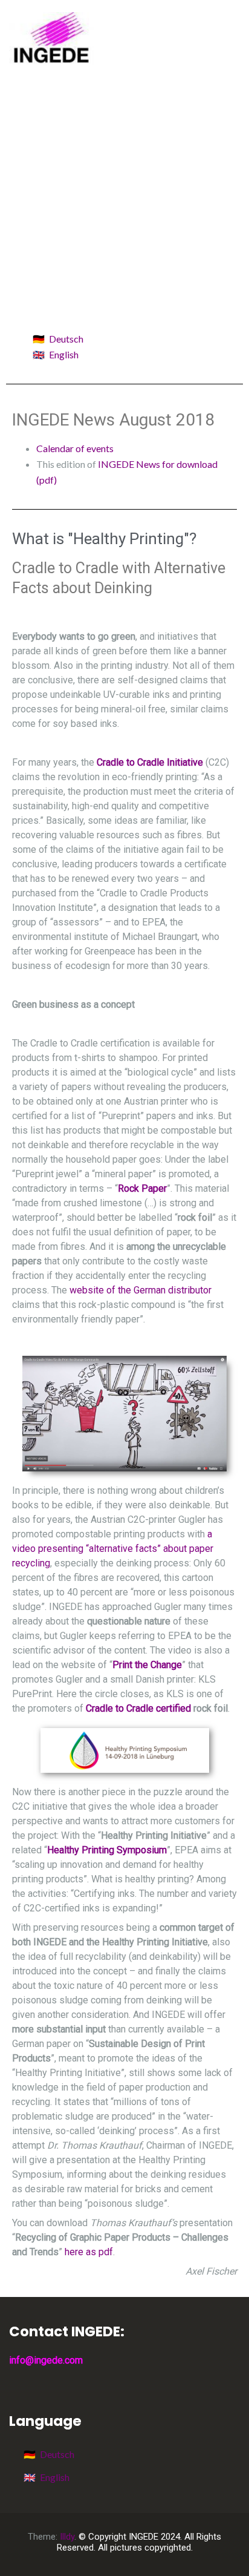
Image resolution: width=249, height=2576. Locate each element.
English (64, 354)
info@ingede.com (46, 2360)
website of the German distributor (141, 1290)
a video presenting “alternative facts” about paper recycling (113, 1549)
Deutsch (66, 339)
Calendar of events (75, 448)
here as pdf (89, 2252)
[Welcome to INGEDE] (51, 37)
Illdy (67, 2537)
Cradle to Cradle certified (138, 1708)
